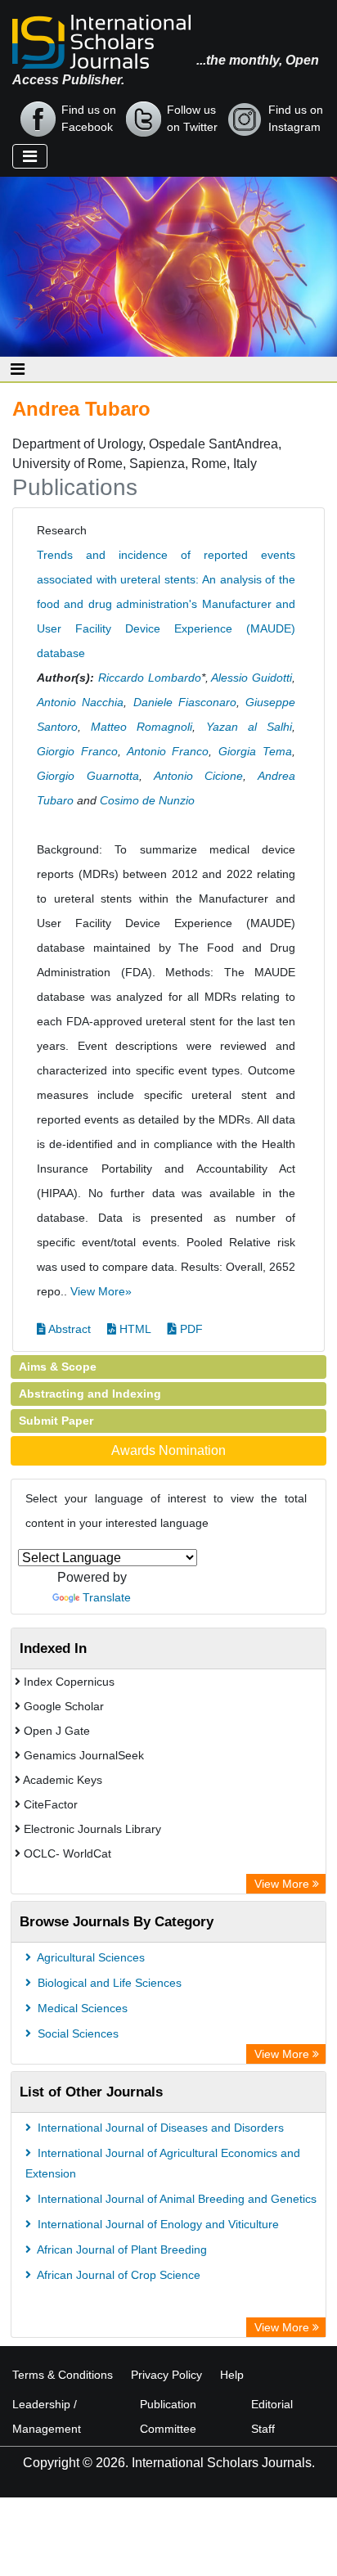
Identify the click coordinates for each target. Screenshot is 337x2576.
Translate (107, 1597)
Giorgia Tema (255, 751)
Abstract (68, 1329)
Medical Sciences (81, 2008)
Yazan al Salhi (249, 727)
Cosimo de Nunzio (147, 800)
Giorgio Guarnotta (88, 776)
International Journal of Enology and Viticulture (157, 2224)
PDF (190, 1329)
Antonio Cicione (199, 776)
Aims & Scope (58, 1367)
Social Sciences (76, 2033)
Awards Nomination (168, 1450)
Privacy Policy (166, 2375)
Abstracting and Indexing (90, 1394)
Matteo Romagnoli (142, 727)
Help (232, 2375)
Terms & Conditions (63, 2375)
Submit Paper (56, 1421)
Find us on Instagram (296, 118)
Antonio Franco (168, 751)
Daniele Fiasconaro (185, 702)
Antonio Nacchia (80, 702)
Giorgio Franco (77, 751)
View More (283, 1884)
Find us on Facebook (89, 118)
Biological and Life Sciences (108, 1983)
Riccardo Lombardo (150, 678)
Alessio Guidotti (252, 678)
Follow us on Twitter (192, 118)
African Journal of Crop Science (117, 2275)
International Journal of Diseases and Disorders (159, 2128)
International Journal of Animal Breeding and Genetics (175, 2199)
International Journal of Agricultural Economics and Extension (163, 2163)
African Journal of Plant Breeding (121, 2249)
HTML (134, 1329)
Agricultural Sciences (90, 1957)
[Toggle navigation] (30, 156)
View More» (101, 1291)
